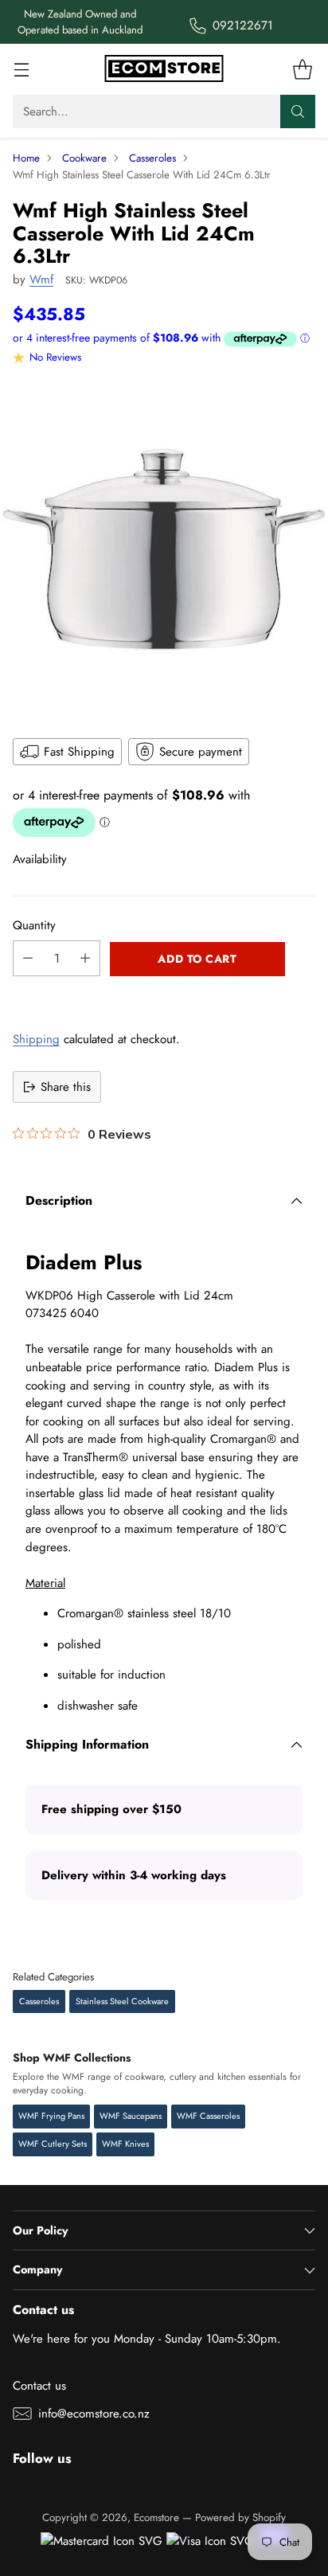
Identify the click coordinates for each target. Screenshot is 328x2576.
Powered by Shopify (240, 2517)
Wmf (41, 279)
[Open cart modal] (302, 70)
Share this (66, 1087)
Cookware (84, 158)
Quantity (34, 925)
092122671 (243, 25)
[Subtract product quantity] (28, 958)
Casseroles (152, 158)
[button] (164, 994)
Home (26, 158)
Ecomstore (156, 2517)
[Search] (298, 111)
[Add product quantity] (85, 958)
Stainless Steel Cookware (122, 2001)
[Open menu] (21, 70)
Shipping (36, 1039)
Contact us (39, 2386)
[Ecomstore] (164, 69)
